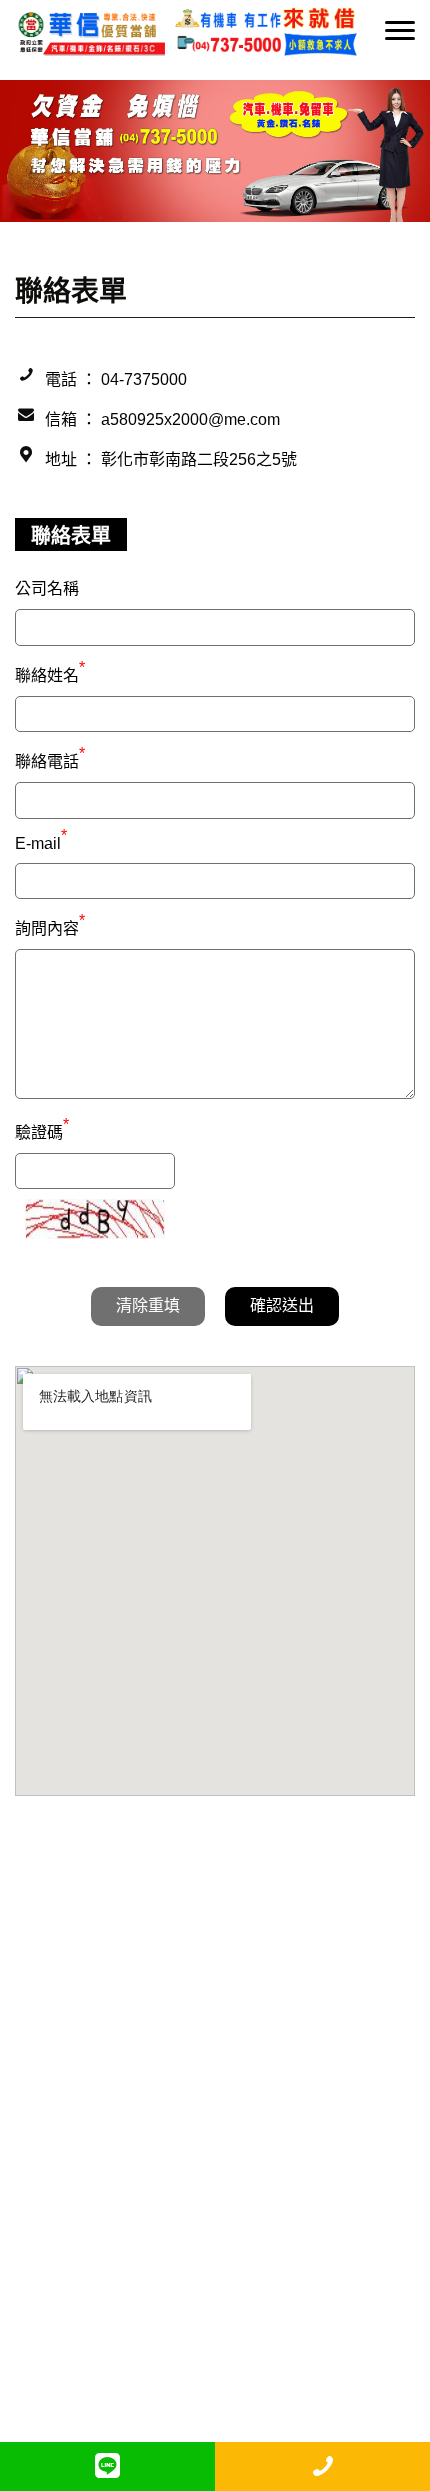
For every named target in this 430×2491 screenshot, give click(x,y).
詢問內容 (50, 926)
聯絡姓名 (50, 673)
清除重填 (148, 1305)
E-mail (41, 843)
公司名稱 (47, 588)
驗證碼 (42, 1130)
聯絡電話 (50, 759)
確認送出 (282, 1305)
